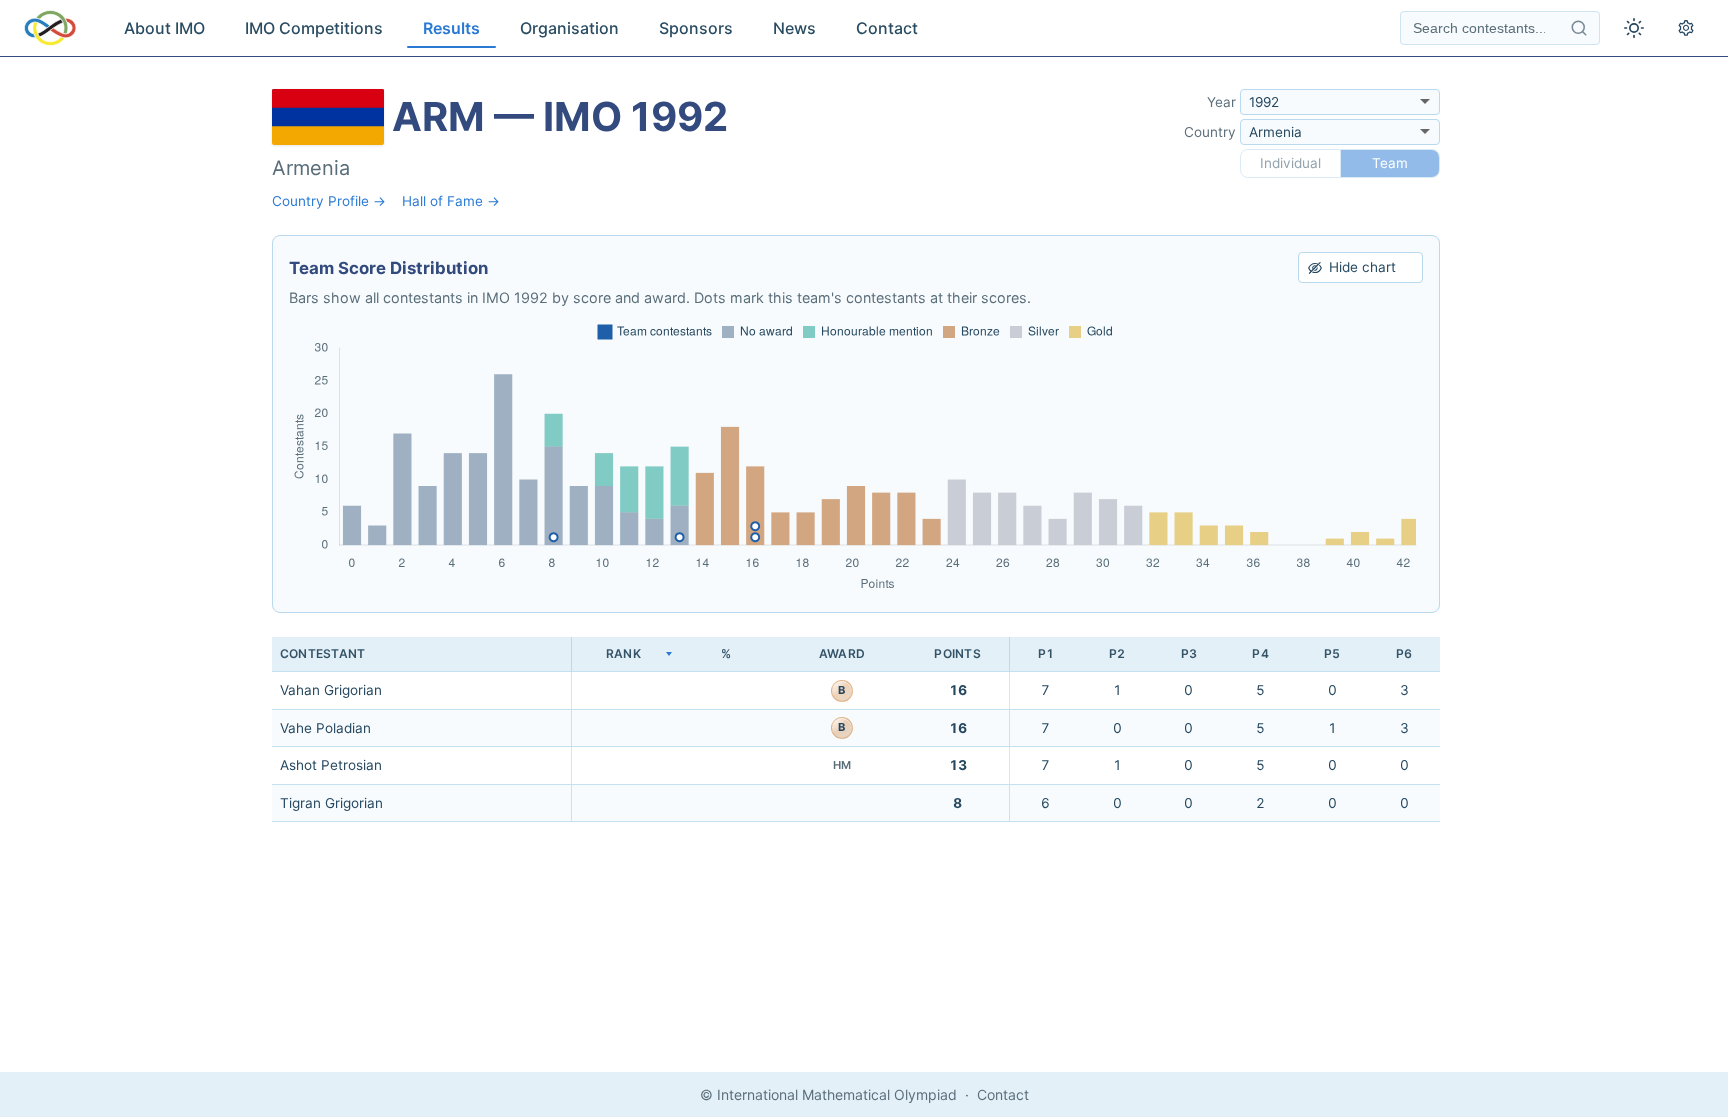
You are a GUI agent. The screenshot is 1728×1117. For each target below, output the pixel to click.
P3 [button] (1189, 653)
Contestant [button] (322, 653)
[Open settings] (1686, 28)
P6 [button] (1404, 653)
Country (1210, 132)
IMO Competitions (314, 28)
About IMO (164, 28)
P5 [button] (1332, 653)
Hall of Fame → (451, 201)
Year (1221, 102)
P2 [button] (1117, 653)
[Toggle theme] (1634, 28)
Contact (887, 28)
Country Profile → (329, 201)
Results (451, 28)
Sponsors (696, 28)
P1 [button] (1046, 653)
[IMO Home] (50, 28)
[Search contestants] (1579, 28)
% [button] (726, 653)
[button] (623, 654)
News (794, 28)
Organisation (569, 28)
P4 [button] (1260, 653)
